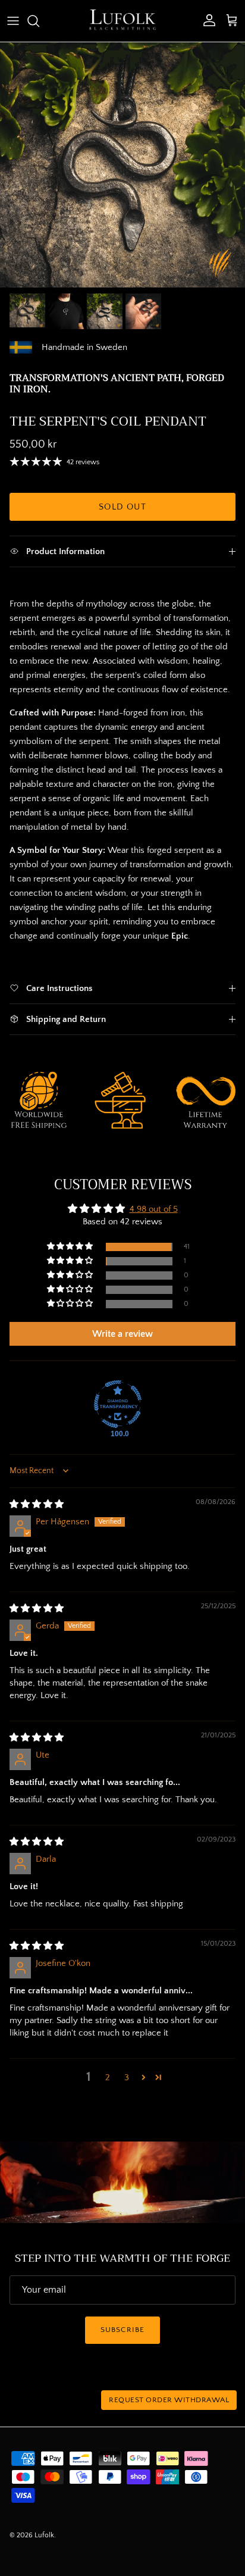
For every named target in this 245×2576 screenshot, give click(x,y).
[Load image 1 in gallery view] (122, 165)
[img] (37, 1504)
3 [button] (127, 2078)
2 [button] (108, 2078)
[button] (71, 1247)
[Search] (39, 21)
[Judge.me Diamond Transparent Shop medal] (118, 1404)
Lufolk (44, 2535)
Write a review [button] (122, 1334)
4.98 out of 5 (154, 1209)
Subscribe (122, 2330)
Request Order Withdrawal (169, 2400)
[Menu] (13, 21)
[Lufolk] (122, 21)
